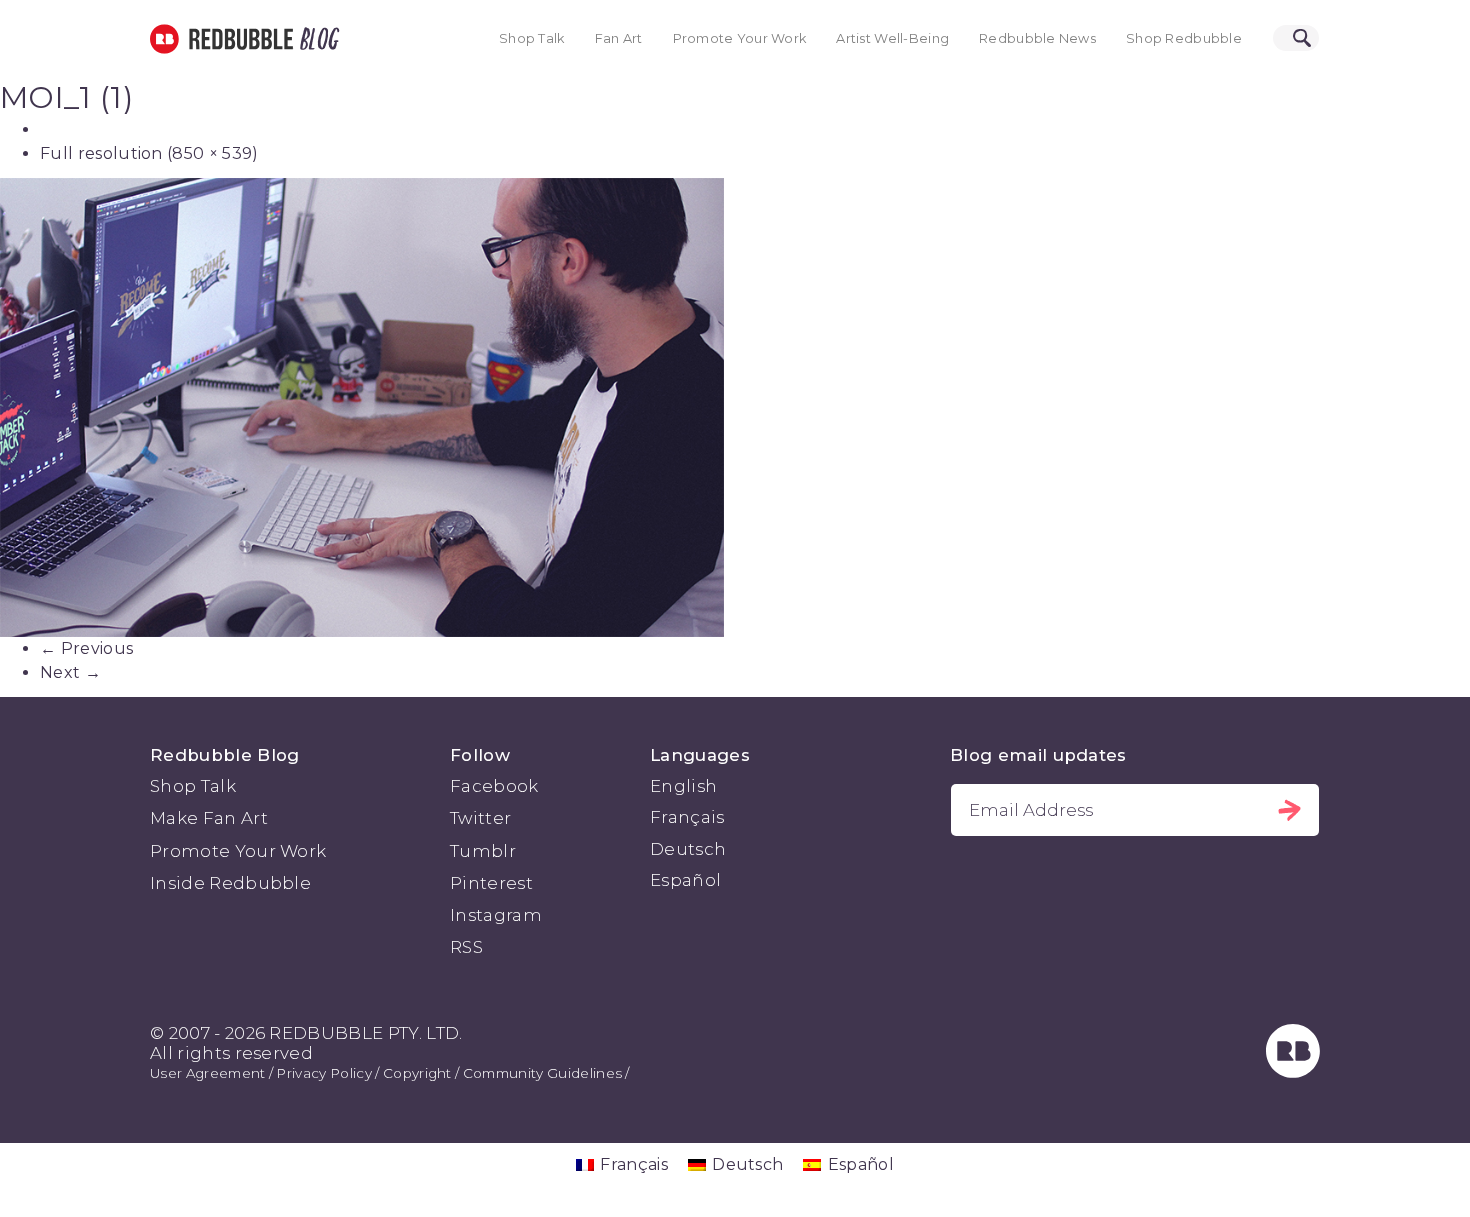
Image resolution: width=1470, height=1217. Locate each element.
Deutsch (688, 849)
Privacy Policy (323, 1073)
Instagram (496, 915)
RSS (466, 947)
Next (70, 672)
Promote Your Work (740, 38)
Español (685, 880)
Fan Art (619, 38)
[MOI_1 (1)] (735, 407)
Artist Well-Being (892, 38)
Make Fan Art (209, 818)
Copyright (417, 1073)
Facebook (494, 786)
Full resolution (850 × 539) (149, 153)
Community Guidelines (542, 1073)
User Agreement (207, 1073)
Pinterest (491, 883)
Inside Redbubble (230, 883)
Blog (316, 39)
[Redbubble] (1293, 1072)
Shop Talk (532, 38)
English (683, 786)
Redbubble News (1037, 38)
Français (687, 817)
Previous (86, 648)
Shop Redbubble (1184, 38)
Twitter (480, 818)
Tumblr (483, 851)
